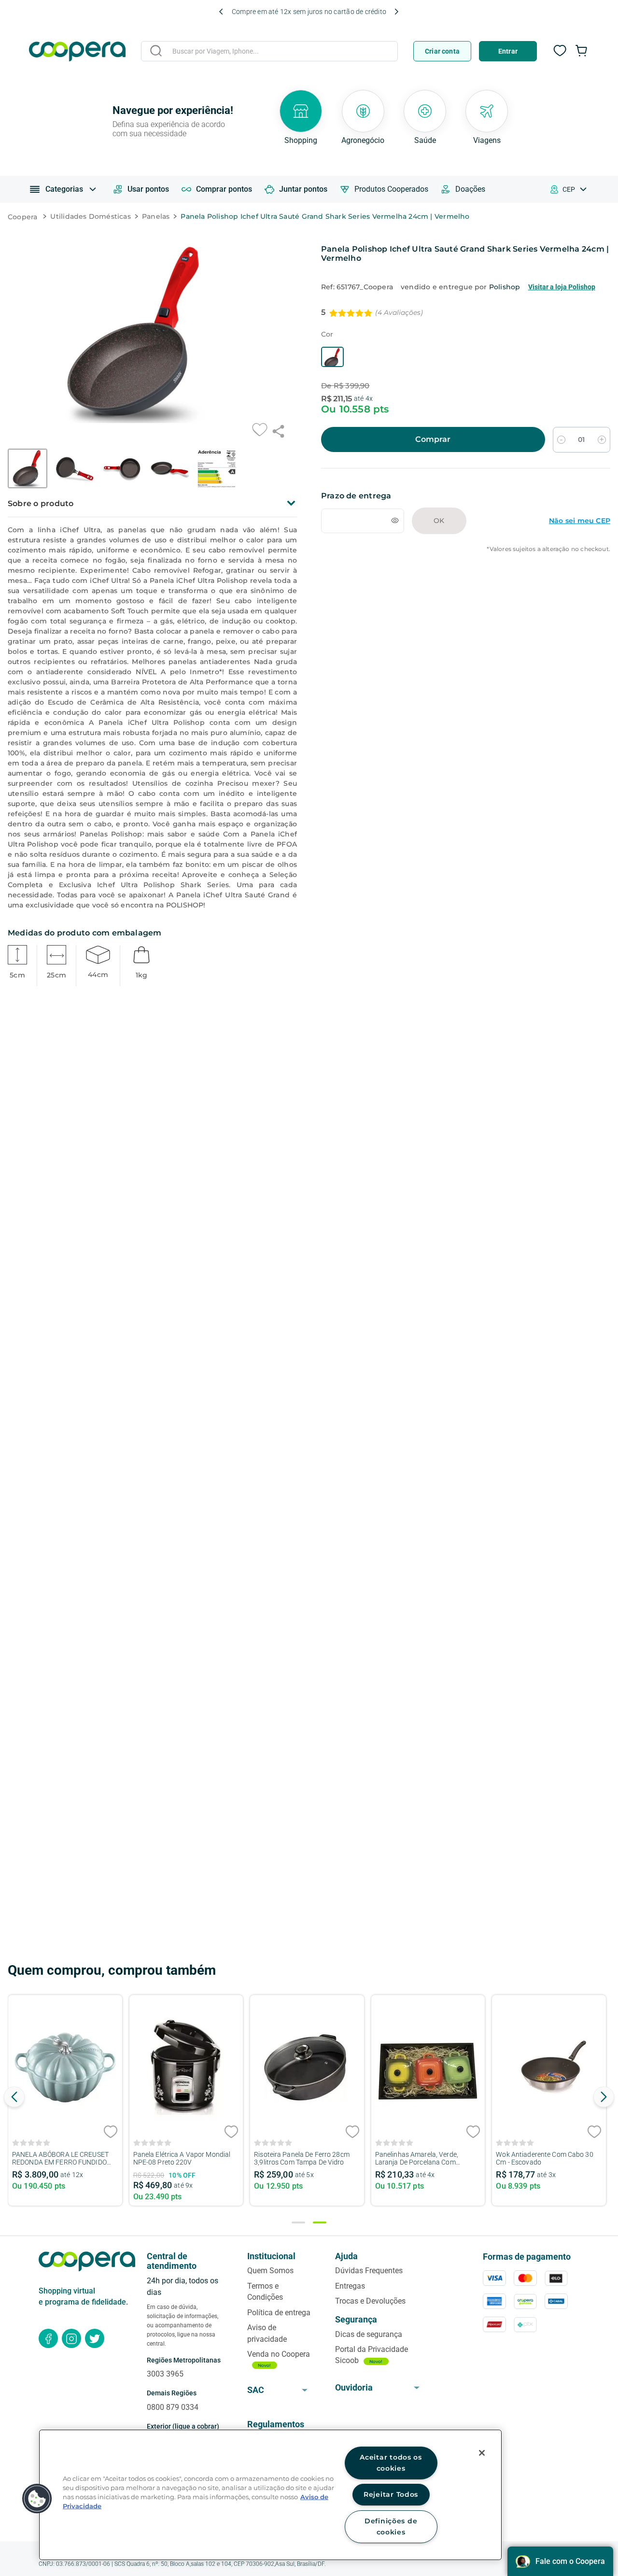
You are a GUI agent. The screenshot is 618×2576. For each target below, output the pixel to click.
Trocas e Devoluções (370, 2301)
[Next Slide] (396, 12)
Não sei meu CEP (580, 521)
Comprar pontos (224, 189)
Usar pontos (148, 189)
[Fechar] (482, 2453)
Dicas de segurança (369, 2334)
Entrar (508, 51)
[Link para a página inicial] (25, 217)
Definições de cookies (391, 2526)
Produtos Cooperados (391, 189)
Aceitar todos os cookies (391, 2463)
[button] (332, 357)
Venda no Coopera (279, 2354)
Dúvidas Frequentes (369, 2271)
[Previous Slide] (221, 12)
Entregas (350, 2286)
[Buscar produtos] (156, 51)
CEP (569, 189)
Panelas (156, 216)
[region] (270, 2495)
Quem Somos (270, 2271)
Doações (470, 189)
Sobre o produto (41, 503)
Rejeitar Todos (391, 2494)
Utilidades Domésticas (90, 216)
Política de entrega (279, 2313)
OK (439, 521)
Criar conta (442, 51)
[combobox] (269, 53)
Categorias (64, 189)
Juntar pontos (303, 189)
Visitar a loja (562, 287)
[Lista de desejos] (560, 56)
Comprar (433, 439)
